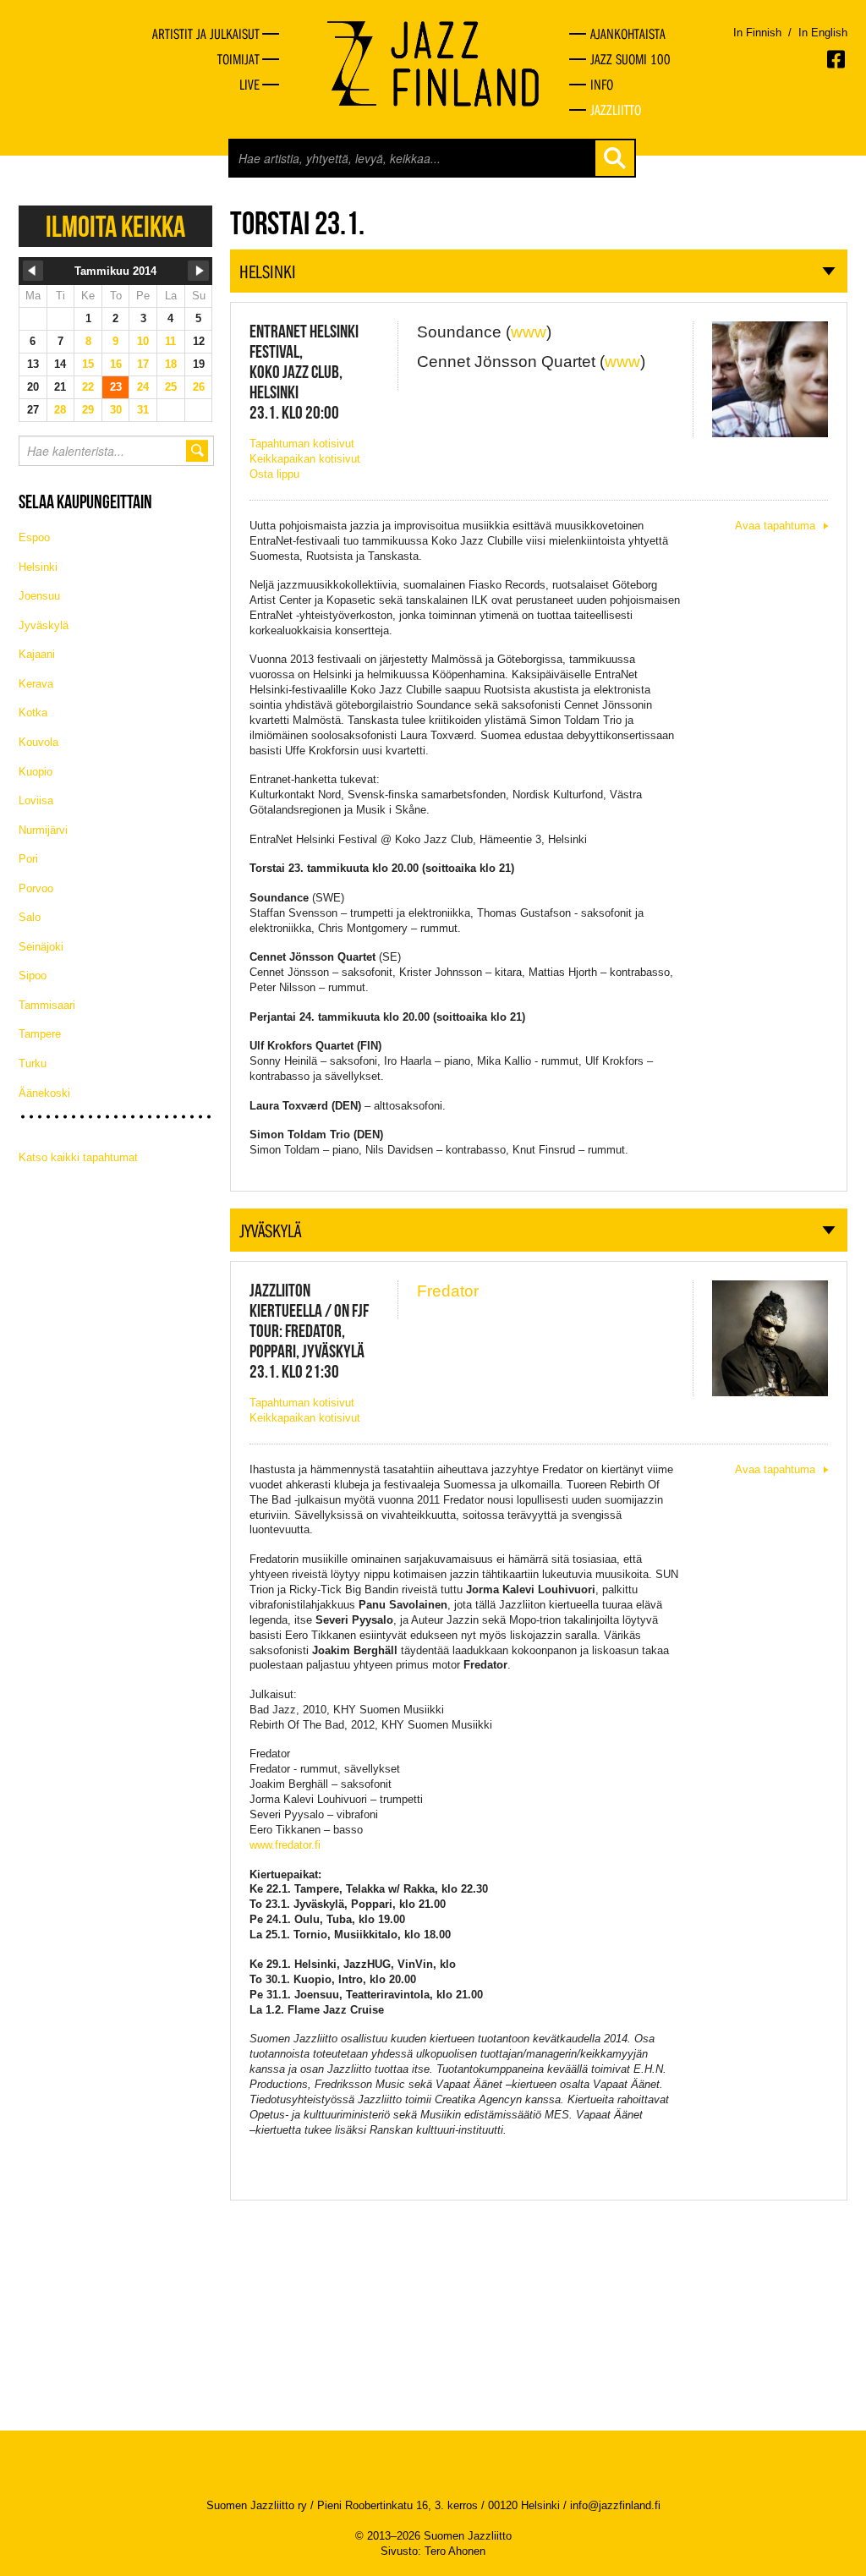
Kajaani (37, 654)
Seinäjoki (41, 947)
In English (823, 33)
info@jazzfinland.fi (615, 2505)
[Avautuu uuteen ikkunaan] (837, 59)
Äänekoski (44, 1093)
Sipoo (33, 976)
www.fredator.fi (285, 1845)
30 (116, 410)
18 (171, 364)
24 (143, 387)
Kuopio (36, 772)
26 (199, 387)
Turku (33, 1063)
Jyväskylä (44, 625)
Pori (28, 859)
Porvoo (36, 888)
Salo (30, 917)
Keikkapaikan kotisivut (305, 459)
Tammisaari (47, 1005)
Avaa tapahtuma (775, 526)
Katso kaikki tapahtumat (78, 1157)
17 (143, 364)
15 (88, 364)
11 (170, 341)
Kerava (36, 684)
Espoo (34, 537)
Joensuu (39, 596)
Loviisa (36, 800)
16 (116, 364)
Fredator (448, 1291)
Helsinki (38, 567)
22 (88, 387)
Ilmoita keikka (115, 226)
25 (171, 387)
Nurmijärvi (43, 830)
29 (88, 410)
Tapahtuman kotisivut (302, 444)
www (529, 332)
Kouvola (38, 742)
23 (116, 387)
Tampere (40, 1034)
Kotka (33, 713)
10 (143, 341)
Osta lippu (274, 474)
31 (143, 410)
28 (60, 410)
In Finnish (757, 33)
